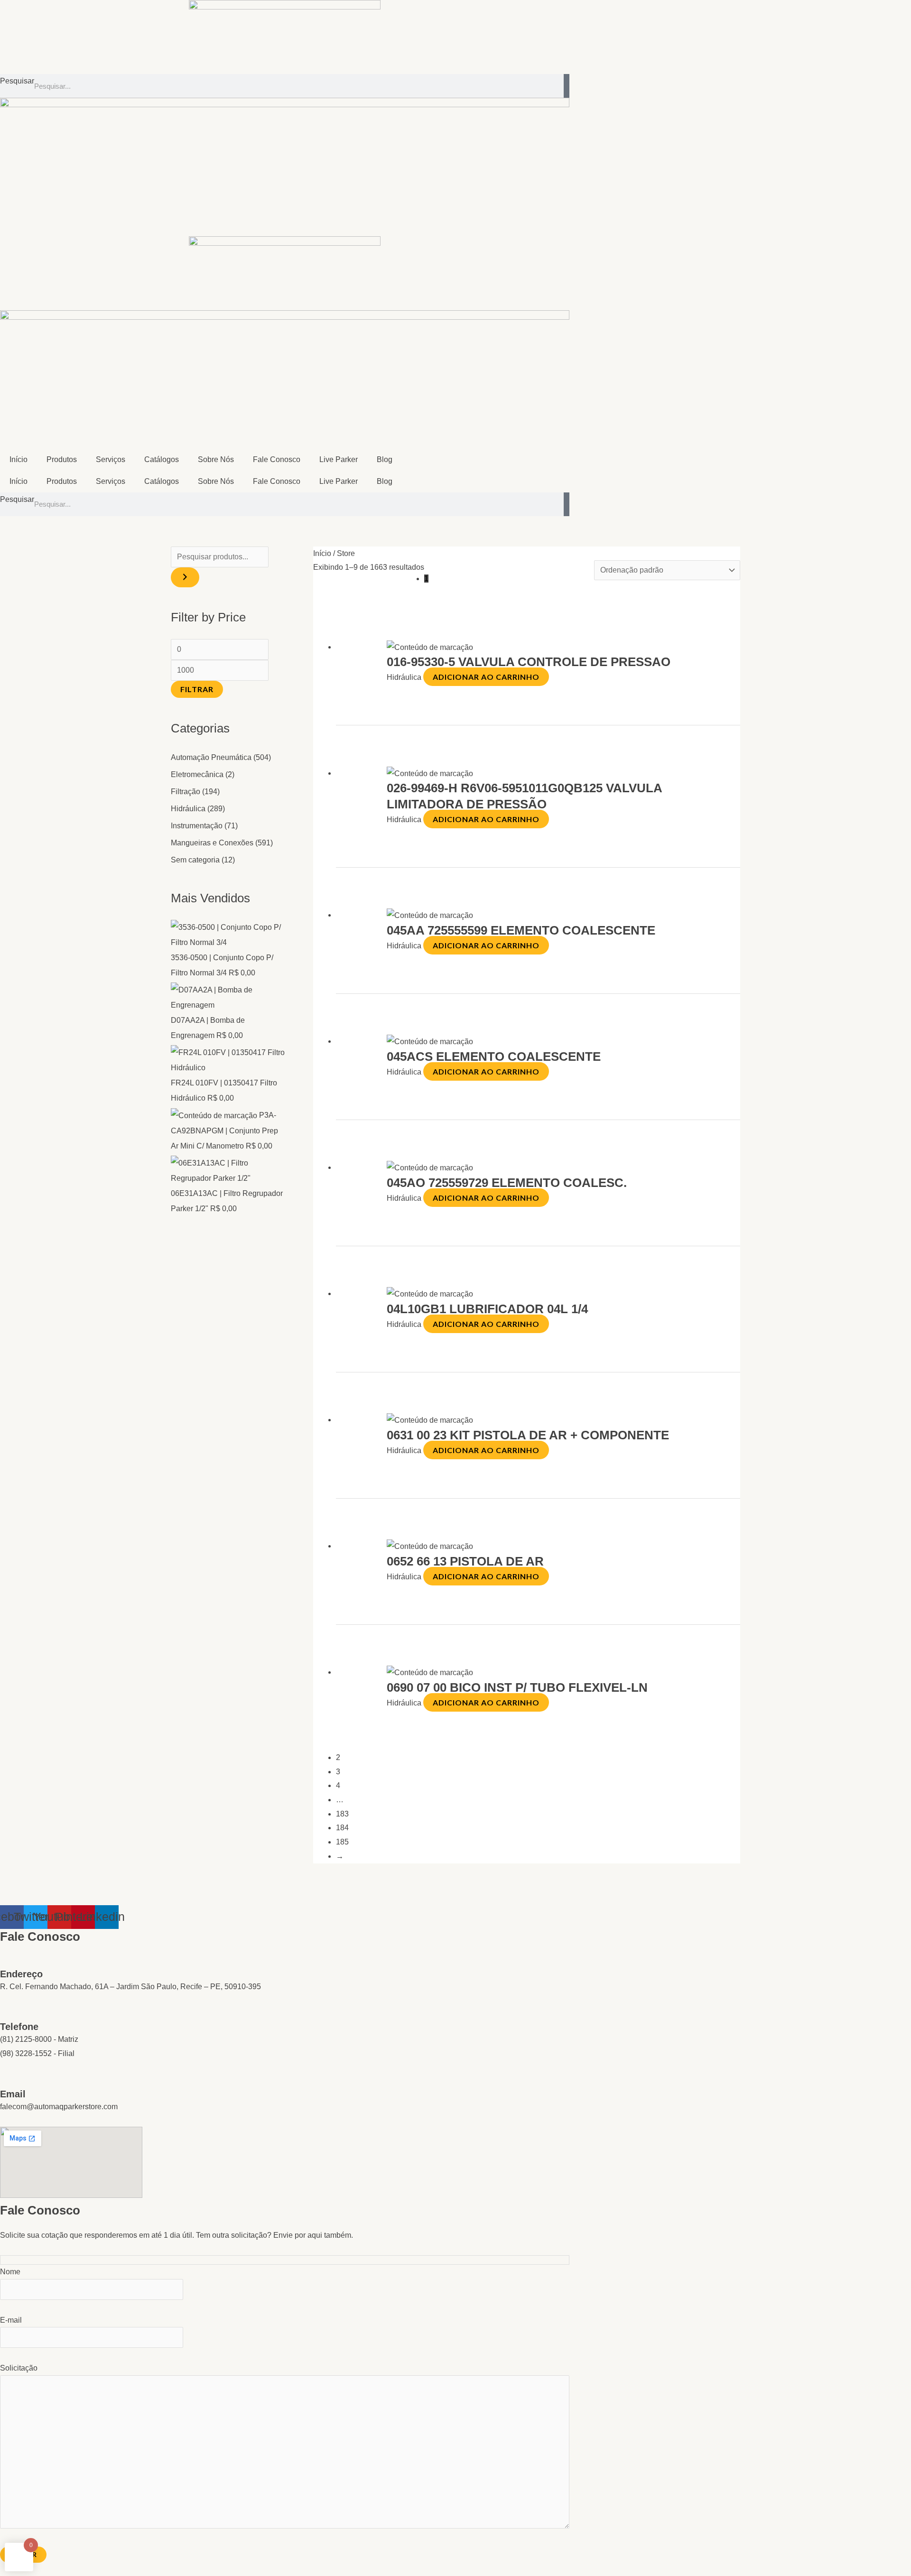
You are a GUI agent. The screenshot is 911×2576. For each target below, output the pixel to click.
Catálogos (162, 459)
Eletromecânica (197, 774)
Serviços (111, 459)
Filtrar (197, 689)
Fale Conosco (277, 459)
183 (342, 1814)
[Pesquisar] (567, 86)
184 (342, 1828)
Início (19, 459)
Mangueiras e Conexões (212, 843)
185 (342, 1842)
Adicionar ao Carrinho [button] (486, 677)
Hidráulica (188, 809)
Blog (385, 459)
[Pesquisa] (185, 577)
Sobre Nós (216, 459)
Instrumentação (197, 826)
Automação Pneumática (211, 757)
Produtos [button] (62, 459)
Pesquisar (17, 81)
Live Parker (339, 459)
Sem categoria (195, 860)
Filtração (186, 792)
